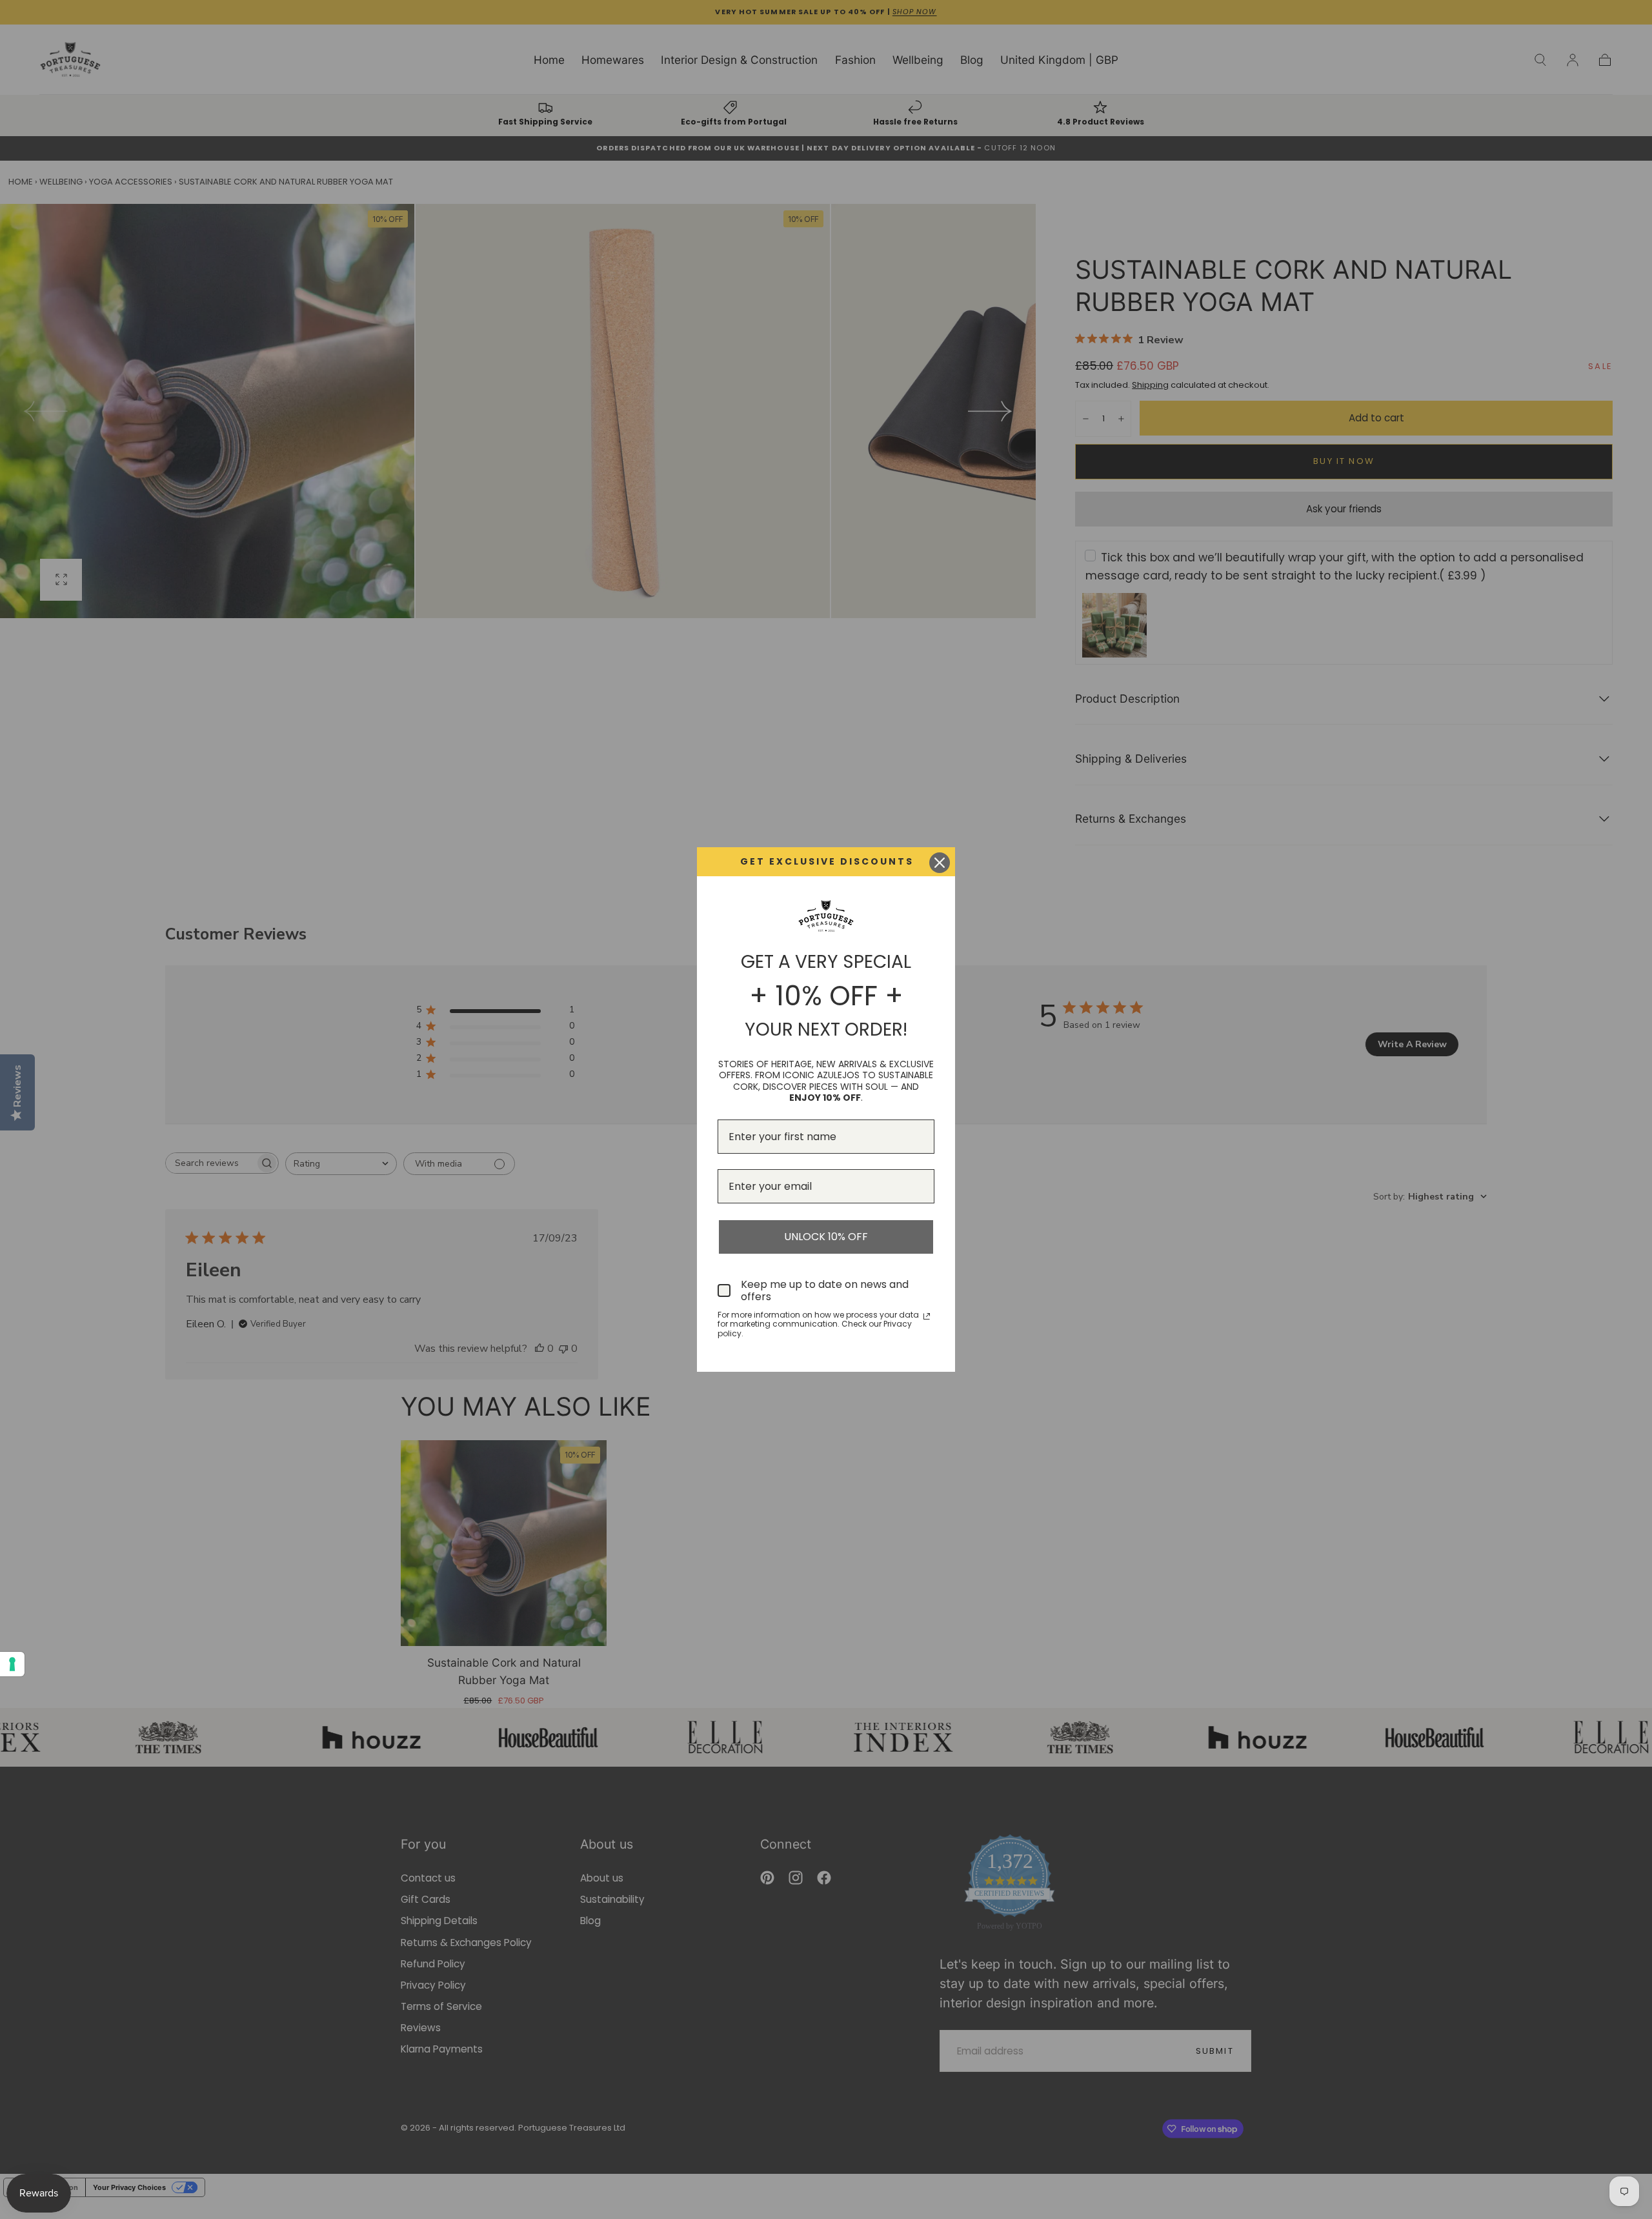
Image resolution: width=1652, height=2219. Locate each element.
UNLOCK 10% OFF (826, 1237)
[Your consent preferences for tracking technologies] (12, 1664)
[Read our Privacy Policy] (927, 1316)
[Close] (940, 863)
